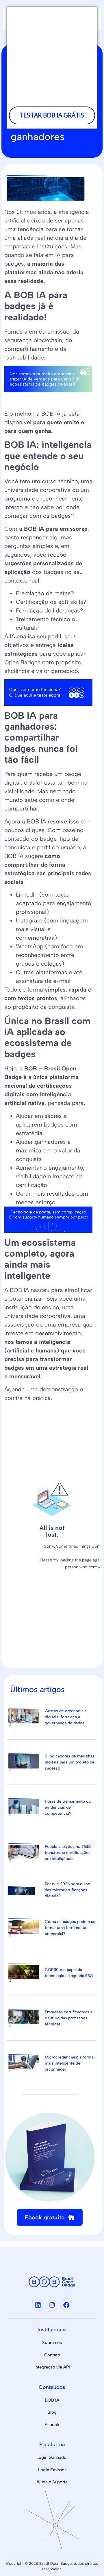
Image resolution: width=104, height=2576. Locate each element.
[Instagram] (52, 2305)
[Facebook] (66, 2305)
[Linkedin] (38, 2305)
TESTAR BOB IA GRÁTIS (52, 115)
